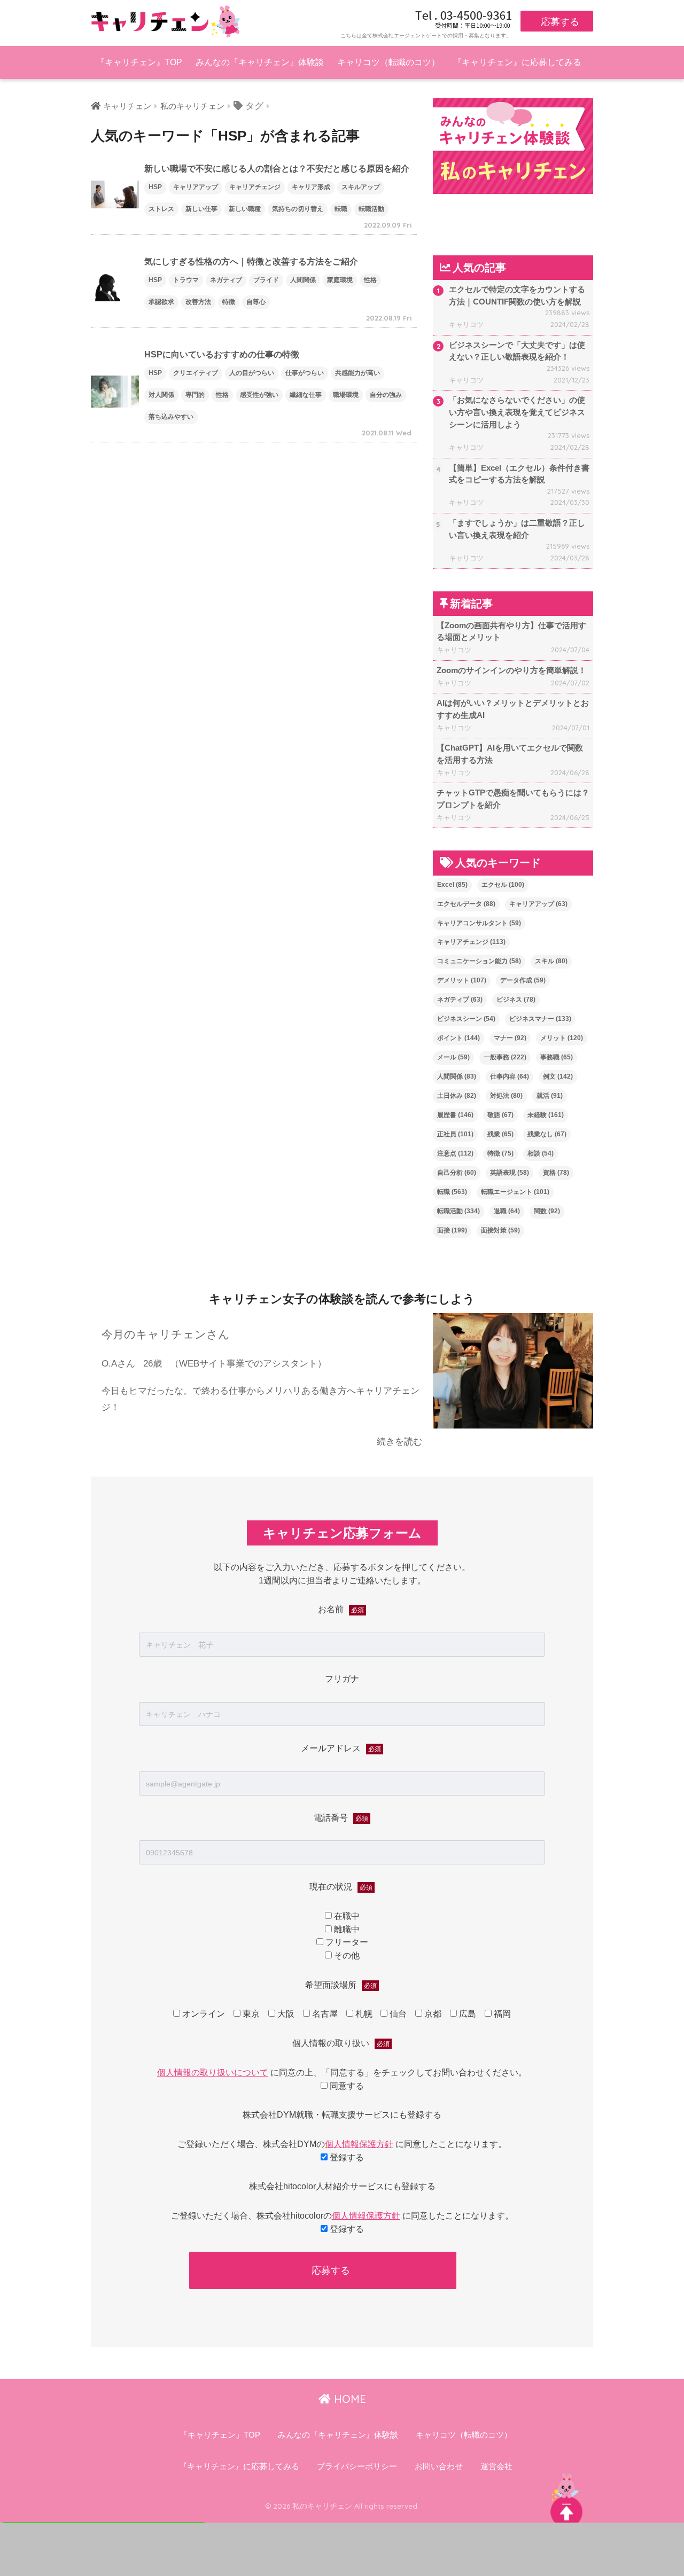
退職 (507, 1211)
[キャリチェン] (166, 21)
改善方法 (198, 302)
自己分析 (457, 1173)
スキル (551, 961)
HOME (348, 2399)
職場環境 (346, 395)
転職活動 (371, 209)
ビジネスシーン (466, 1019)
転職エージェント (515, 1192)
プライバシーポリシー (357, 2466)
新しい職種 (245, 209)
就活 (550, 1096)
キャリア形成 (311, 187)
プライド (266, 280)
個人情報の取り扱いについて (213, 2072)
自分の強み (386, 395)
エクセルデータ (466, 904)
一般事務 (505, 1057)
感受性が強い (259, 395)
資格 (556, 1173)
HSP (155, 187)
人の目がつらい (252, 373)
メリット (562, 1038)
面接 (452, 1230)
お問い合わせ (439, 2466)
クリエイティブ (196, 373)
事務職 (557, 1057)
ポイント (458, 1038)
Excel (452, 885)
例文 (558, 1076)
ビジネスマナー (540, 1019)
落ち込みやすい (171, 417)
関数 (547, 1211)
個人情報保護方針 (359, 2144)
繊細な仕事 (306, 395)
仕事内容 (510, 1076)
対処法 (506, 1096)
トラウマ (186, 280)
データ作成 (523, 980)
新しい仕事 (201, 209)
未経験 (546, 1115)
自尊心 (256, 302)
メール (453, 1057)
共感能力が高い (357, 373)
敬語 (500, 1115)
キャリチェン (127, 106)
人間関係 (303, 280)
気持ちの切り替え (298, 209)
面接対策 (500, 1230)
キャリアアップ (196, 187)
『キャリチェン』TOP (139, 62)
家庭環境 (340, 280)
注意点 (455, 1153)
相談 (541, 1153)
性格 (370, 280)
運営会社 (496, 2466)
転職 (341, 209)
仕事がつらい (305, 373)
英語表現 (510, 1173)
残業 (500, 1134)
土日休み (457, 1096)
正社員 (455, 1134)
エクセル (503, 885)
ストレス (161, 209)
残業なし (547, 1134)
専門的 (195, 395)
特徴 (229, 302)
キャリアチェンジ (255, 187)
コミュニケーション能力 (479, 961)
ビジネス (516, 1000)
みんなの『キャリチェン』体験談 (260, 62)
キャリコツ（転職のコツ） (388, 62)
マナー (510, 1038)
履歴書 (455, 1115)
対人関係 (161, 395)
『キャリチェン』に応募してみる (517, 62)
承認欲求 (161, 302)
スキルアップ (361, 187)
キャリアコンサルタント (479, 923)
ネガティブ (226, 280)
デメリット (462, 980)
